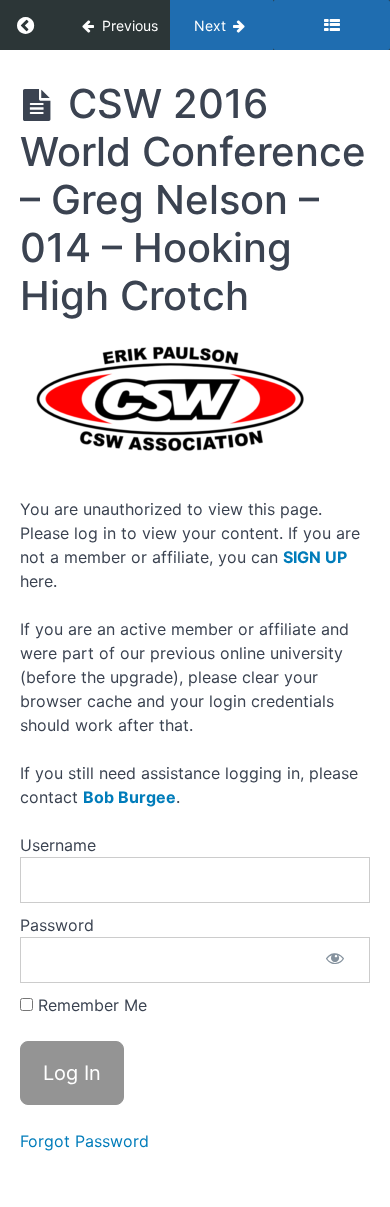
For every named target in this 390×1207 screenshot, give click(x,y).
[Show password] (335, 960)
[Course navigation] (331, 25)
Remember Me (90, 1005)
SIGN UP (315, 557)
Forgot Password (84, 1141)
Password (57, 925)
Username (58, 845)
